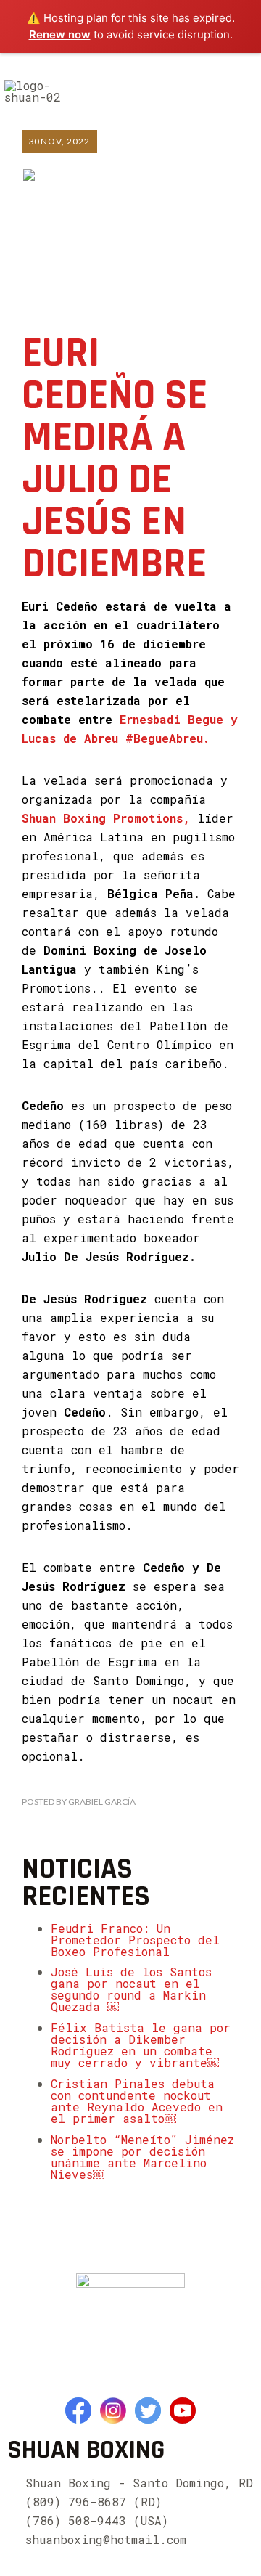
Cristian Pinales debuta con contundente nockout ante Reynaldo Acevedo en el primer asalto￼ (137, 2101)
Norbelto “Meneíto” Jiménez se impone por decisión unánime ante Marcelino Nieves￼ (142, 2157)
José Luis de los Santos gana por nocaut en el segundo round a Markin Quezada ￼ (131, 1989)
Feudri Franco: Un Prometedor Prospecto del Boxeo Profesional (135, 1940)
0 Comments (210, 140)
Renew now (60, 34)
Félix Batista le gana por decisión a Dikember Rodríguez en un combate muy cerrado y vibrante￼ (141, 2045)
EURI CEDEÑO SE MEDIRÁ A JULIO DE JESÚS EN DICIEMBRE (115, 459)
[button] (241, 89)
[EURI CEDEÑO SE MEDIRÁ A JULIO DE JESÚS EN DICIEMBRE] (130, 221)
